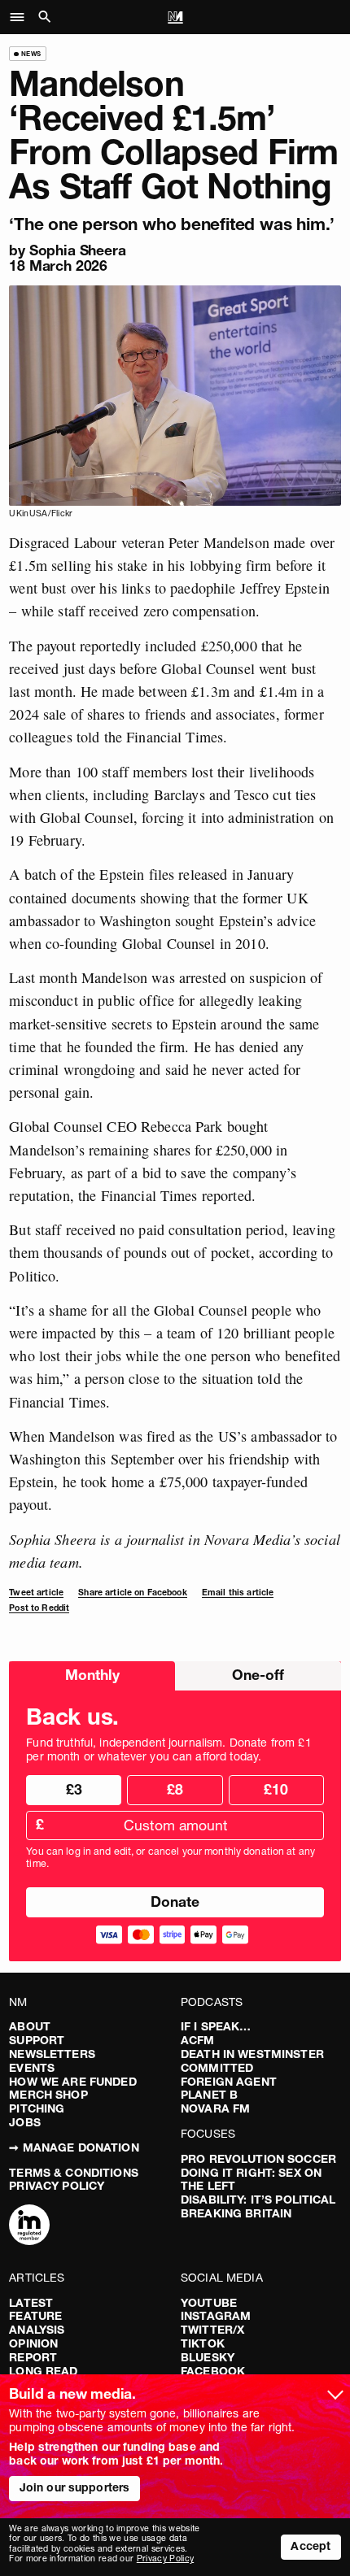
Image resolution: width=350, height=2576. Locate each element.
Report (33, 2357)
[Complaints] (29, 2226)
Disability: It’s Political (258, 2200)
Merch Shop (48, 2095)
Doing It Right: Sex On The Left (251, 2180)
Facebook (213, 2371)
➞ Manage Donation (74, 2147)
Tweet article (36, 1593)
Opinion (33, 2343)
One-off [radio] (258, 1675)
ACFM (198, 2040)
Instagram (216, 2316)
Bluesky (208, 2357)
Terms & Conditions (74, 2173)
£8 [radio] (175, 1789)
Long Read (43, 2371)
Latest (31, 2303)
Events (32, 2068)
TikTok (203, 2343)
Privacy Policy (57, 2186)
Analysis (37, 2330)
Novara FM (215, 2108)
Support (37, 2040)
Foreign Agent (229, 2082)
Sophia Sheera (78, 250)
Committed (217, 2068)
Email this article (238, 1593)
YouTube (209, 2303)
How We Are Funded (72, 2082)
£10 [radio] (276, 1789)
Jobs (25, 2122)
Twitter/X (212, 2330)
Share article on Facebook (133, 1593)
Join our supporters (75, 2487)
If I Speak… (216, 2026)
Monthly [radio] (92, 1675)
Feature (35, 2316)
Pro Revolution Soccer (258, 2159)
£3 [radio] (74, 1789)
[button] (22, 17)
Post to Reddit (39, 1608)
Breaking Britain (236, 2213)
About (30, 2026)
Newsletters (52, 2054)
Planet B (209, 2095)
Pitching (37, 2108)
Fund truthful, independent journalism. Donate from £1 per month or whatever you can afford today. (168, 1750)
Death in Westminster (252, 2054)
